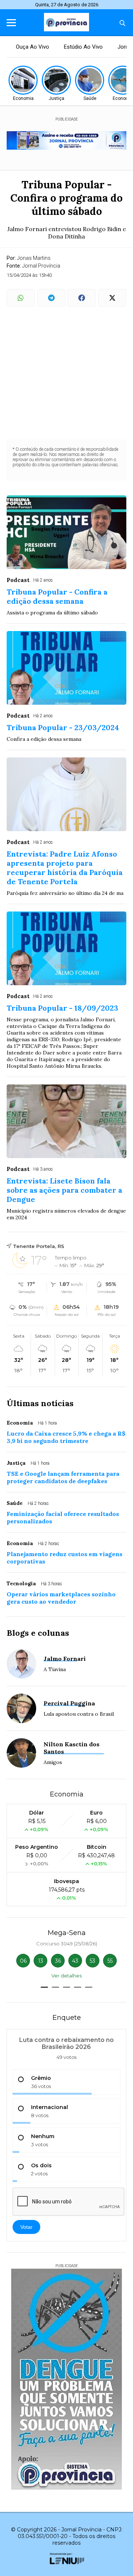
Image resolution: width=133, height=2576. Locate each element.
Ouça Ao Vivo (33, 47)
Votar (26, 2227)
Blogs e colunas (38, 1633)
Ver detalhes (66, 1976)
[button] (44, 1987)
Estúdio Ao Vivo (83, 47)
